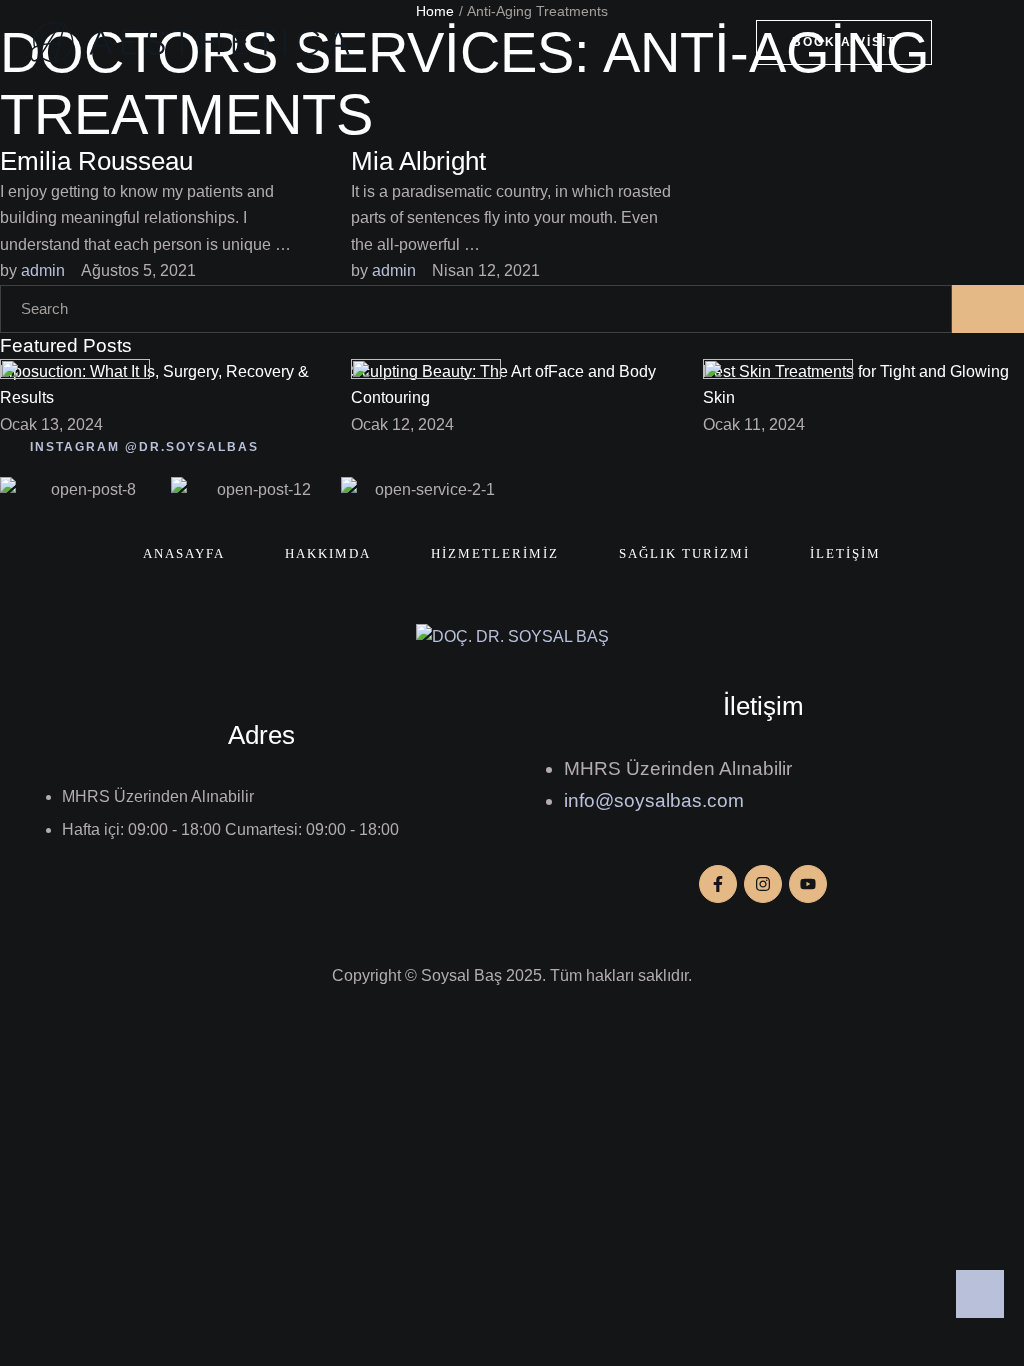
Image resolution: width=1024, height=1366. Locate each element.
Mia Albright (418, 161)
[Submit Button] (988, 309)
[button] (844, 42)
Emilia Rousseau (96, 161)
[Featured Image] (75, 373)
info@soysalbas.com (654, 800)
